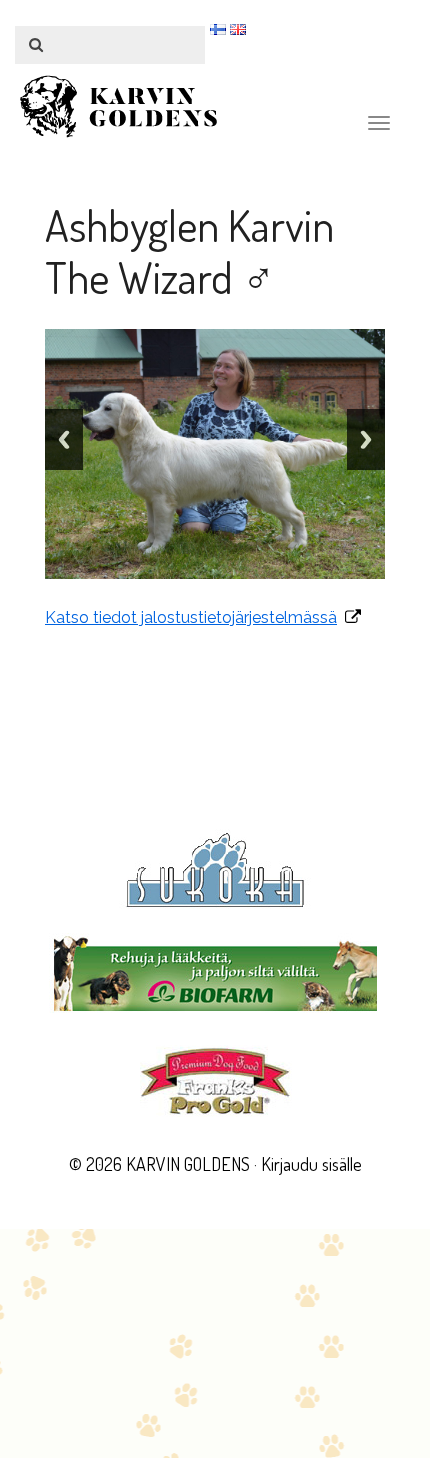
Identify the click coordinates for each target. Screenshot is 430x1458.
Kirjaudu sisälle (311, 1164)
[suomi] (218, 29)
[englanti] (238, 29)
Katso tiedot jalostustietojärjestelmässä (191, 617)
